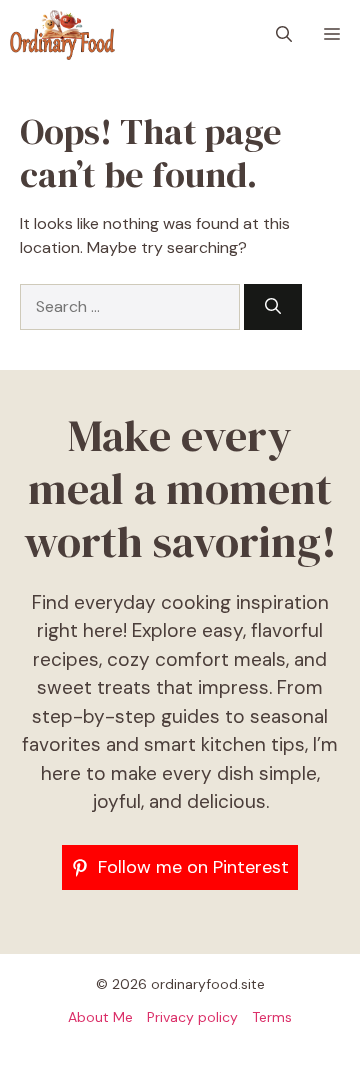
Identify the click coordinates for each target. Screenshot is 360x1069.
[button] (284, 35)
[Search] (273, 307)
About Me (100, 1017)
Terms (272, 1017)
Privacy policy (192, 1017)
